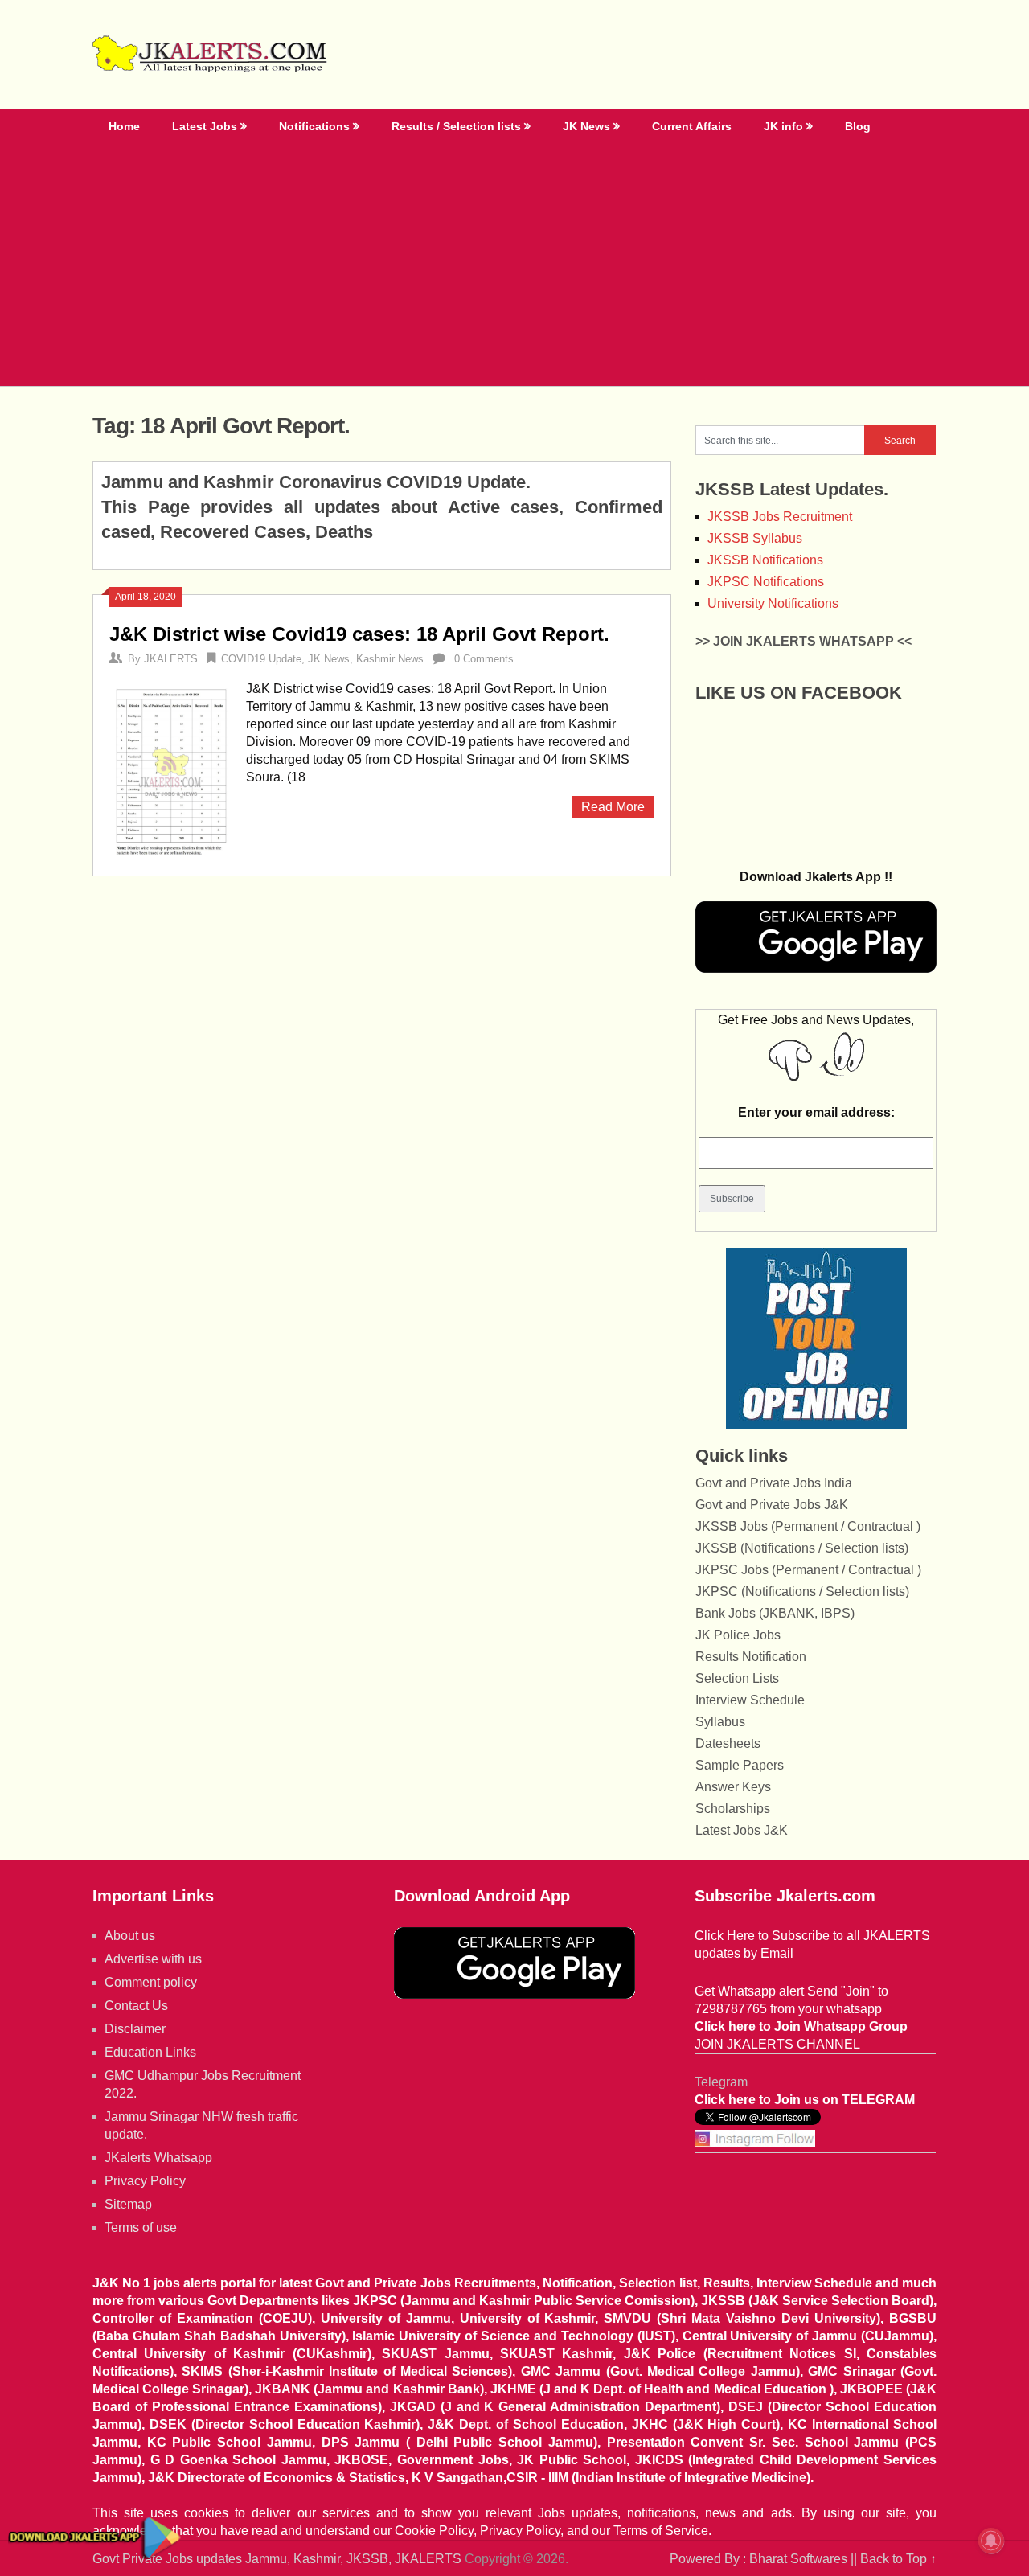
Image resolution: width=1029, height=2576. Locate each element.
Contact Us (136, 2006)
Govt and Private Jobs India (774, 1483)
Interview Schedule (750, 1700)
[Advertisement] (514, 265)
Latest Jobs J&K (742, 1830)
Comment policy (151, 1982)
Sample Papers (740, 1765)
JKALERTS (171, 659)
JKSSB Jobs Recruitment (780, 517)
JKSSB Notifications (765, 560)
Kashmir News (390, 659)
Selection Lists (737, 1678)
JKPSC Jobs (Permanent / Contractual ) (808, 1570)
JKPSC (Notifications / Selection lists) (802, 1592)
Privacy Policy (145, 2181)
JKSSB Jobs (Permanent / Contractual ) (808, 1526)
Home (124, 126)
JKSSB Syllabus (755, 538)
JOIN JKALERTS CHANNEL (777, 2044)
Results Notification (751, 1657)
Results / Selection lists (456, 126)
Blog (858, 126)
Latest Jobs (205, 126)
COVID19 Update (261, 659)
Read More (613, 807)
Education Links (150, 2052)
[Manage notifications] (991, 2541)
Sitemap (128, 2204)
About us (130, 1936)
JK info (783, 126)
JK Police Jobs (738, 1635)
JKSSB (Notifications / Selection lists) (802, 1548)
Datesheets (728, 1743)
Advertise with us (153, 1959)
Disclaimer (135, 2029)
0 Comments (484, 659)
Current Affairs (692, 126)
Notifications (314, 126)
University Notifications (773, 603)
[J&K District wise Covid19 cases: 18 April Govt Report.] (170, 770)
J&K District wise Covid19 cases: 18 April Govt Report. (359, 634)
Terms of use (141, 2227)
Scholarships (733, 1809)
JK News (586, 126)
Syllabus (720, 1722)
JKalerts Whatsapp (158, 2158)
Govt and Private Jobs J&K (772, 1505)
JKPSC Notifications (766, 582)
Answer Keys (733, 1787)
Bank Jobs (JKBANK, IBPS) (775, 1613)
